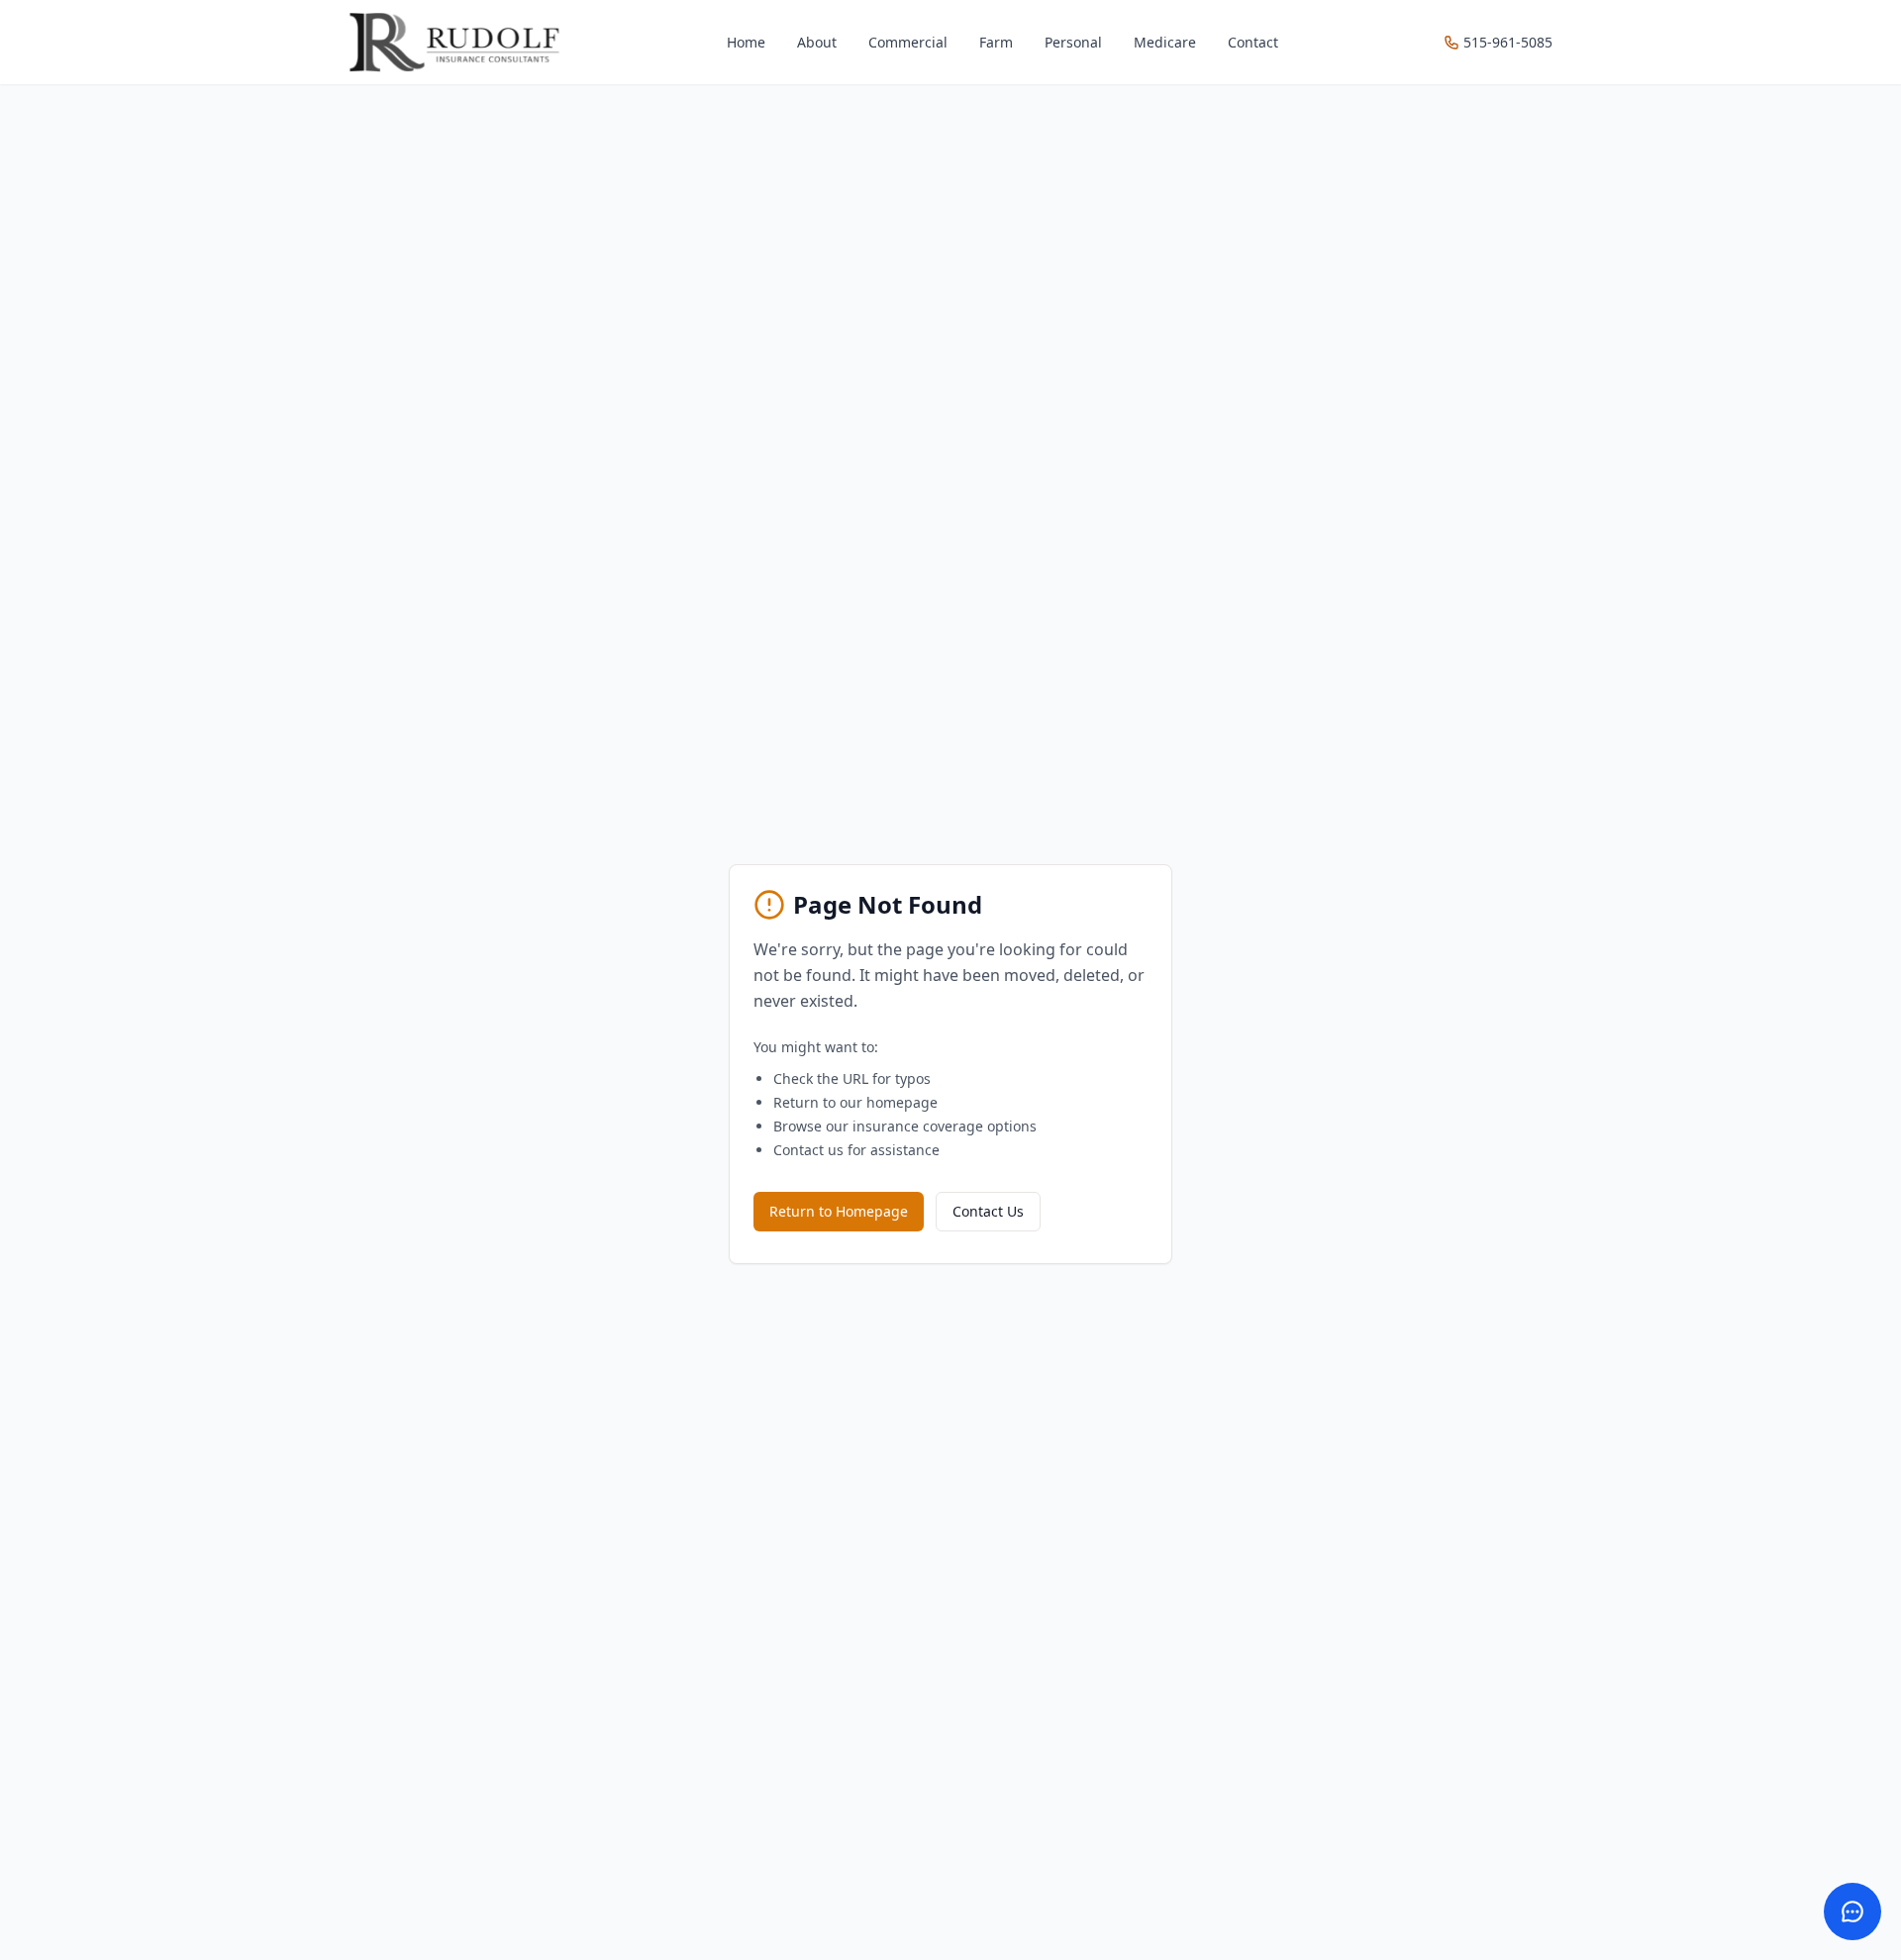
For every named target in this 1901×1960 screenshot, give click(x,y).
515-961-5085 (1508, 42)
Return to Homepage (839, 1211)
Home (746, 42)
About (817, 42)
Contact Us (988, 1211)
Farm (996, 42)
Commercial (908, 42)
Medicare (1165, 42)
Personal (1073, 42)
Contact (1253, 42)
